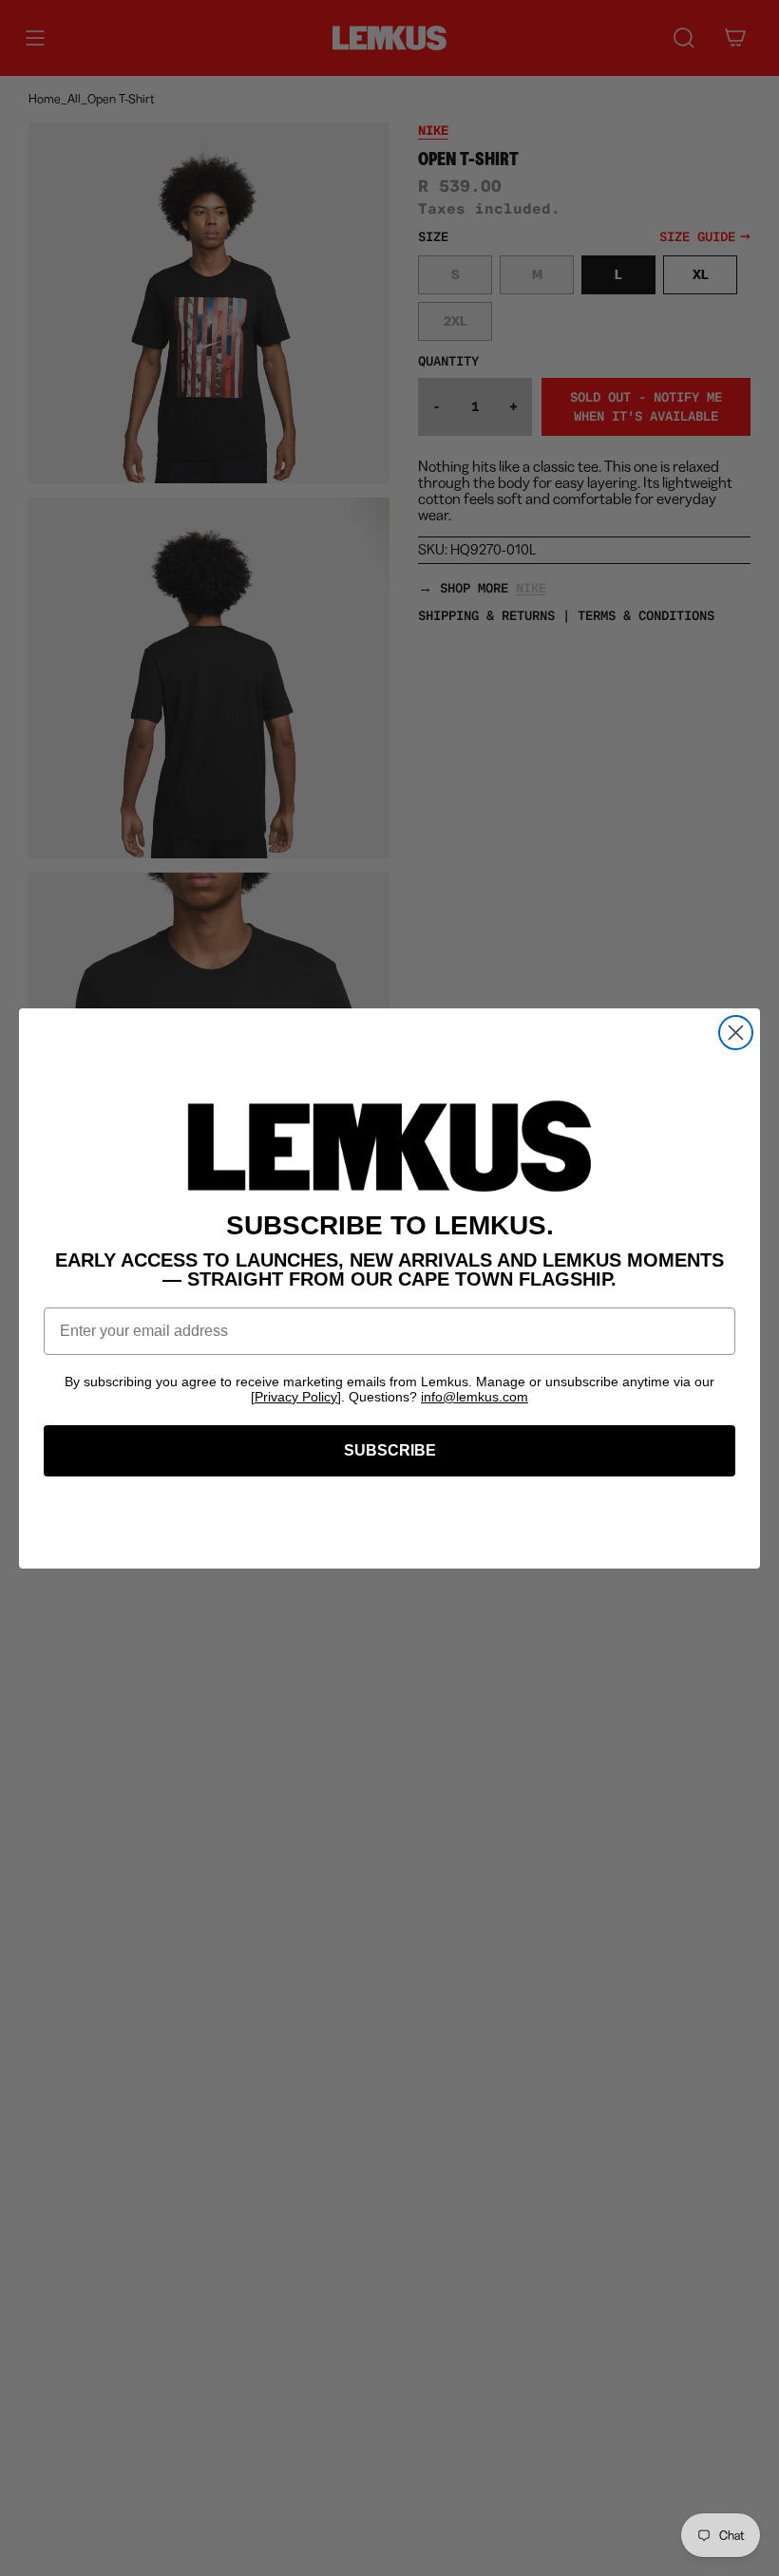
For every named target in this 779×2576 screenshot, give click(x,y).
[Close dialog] (736, 1033)
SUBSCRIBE (390, 1450)
